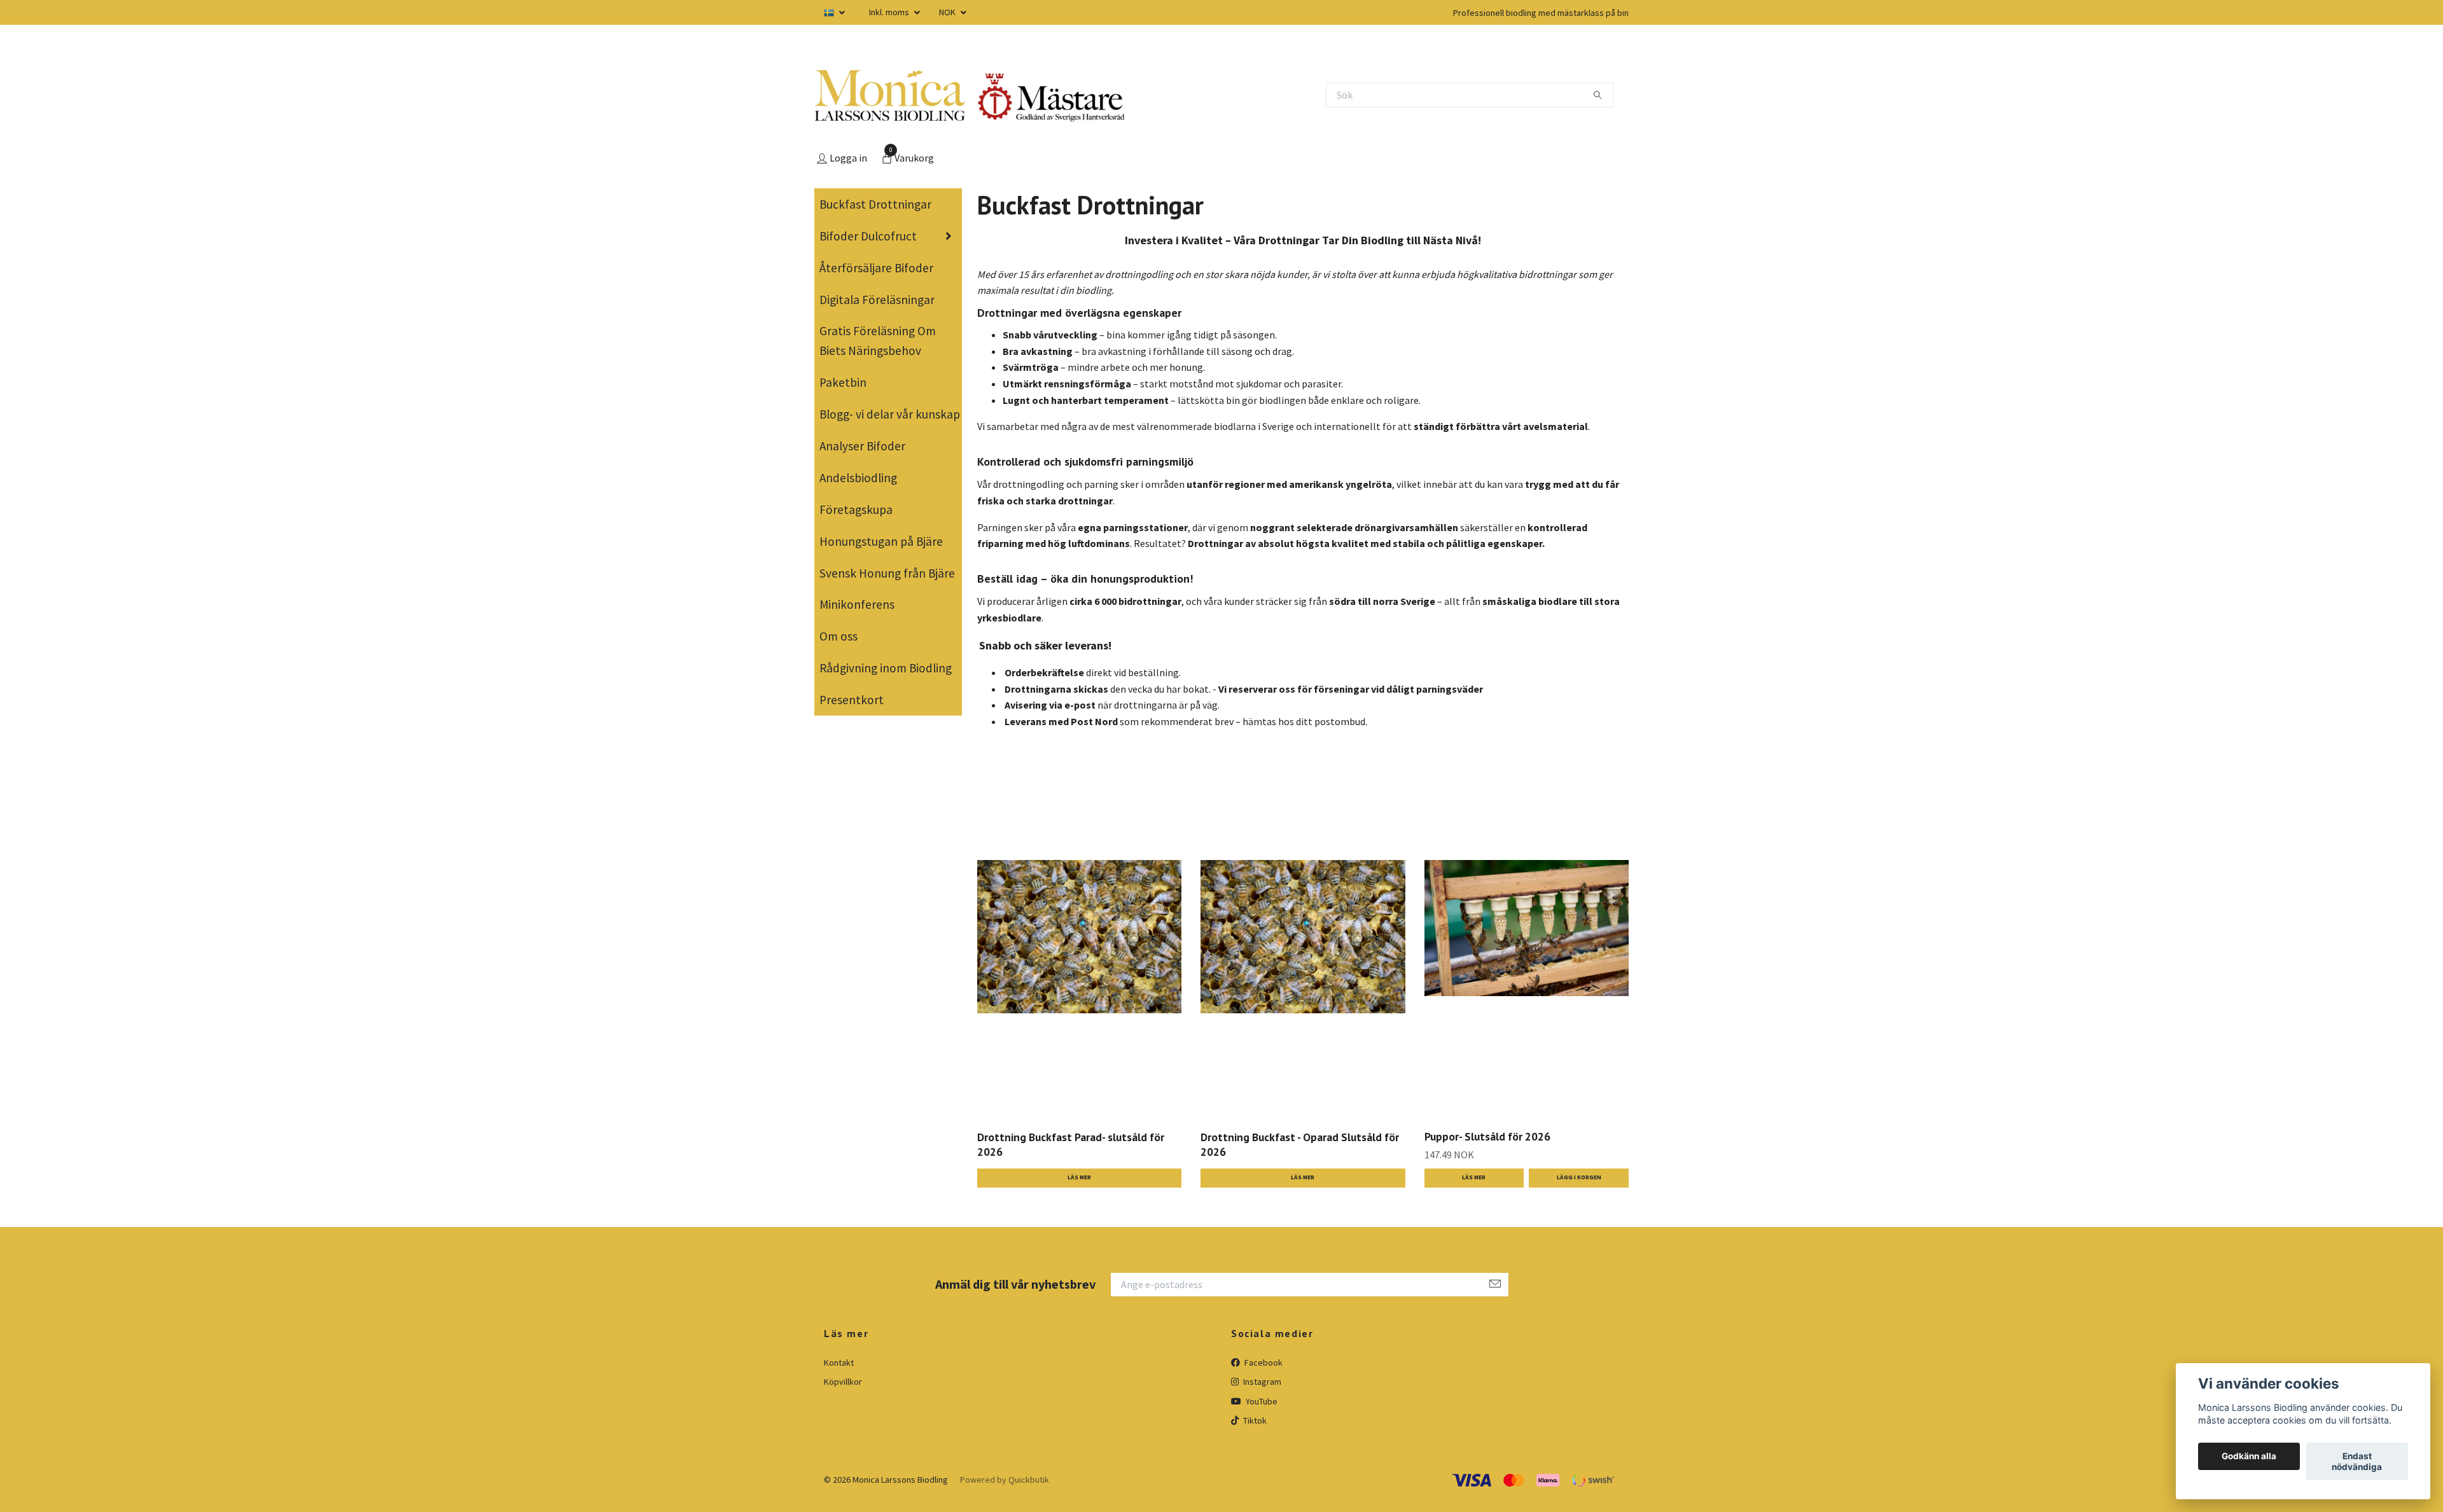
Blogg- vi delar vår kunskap (890, 414)
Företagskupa (856, 510)
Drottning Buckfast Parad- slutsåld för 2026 (1071, 1144)
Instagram (1261, 1382)
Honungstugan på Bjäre (881, 541)
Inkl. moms (890, 12)
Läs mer (1079, 1177)
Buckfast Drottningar (875, 204)
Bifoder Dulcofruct (868, 236)
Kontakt (839, 1363)
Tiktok (1254, 1420)
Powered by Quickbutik (1005, 1480)
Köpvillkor (843, 1382)
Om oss (839, 636)
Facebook (1263, 1363)
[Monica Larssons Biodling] (890, 95)
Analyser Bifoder (862, 446)
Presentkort (852, 700)
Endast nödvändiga (2357, 1462)
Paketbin (843, 382)
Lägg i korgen (1579, 1177)
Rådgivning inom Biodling (886, 668)
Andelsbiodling (858, 478)
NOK (948, 12)
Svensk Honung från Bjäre (887, 573)
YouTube (1261, 1401)
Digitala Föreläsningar (877, 300)
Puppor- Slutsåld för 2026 (1487, 1136)
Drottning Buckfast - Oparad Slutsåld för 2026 (1300, 1144)
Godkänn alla (2249, 1457)
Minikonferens (857, 604)
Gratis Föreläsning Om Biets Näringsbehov (878, 341)
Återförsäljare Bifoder (876, 268)
